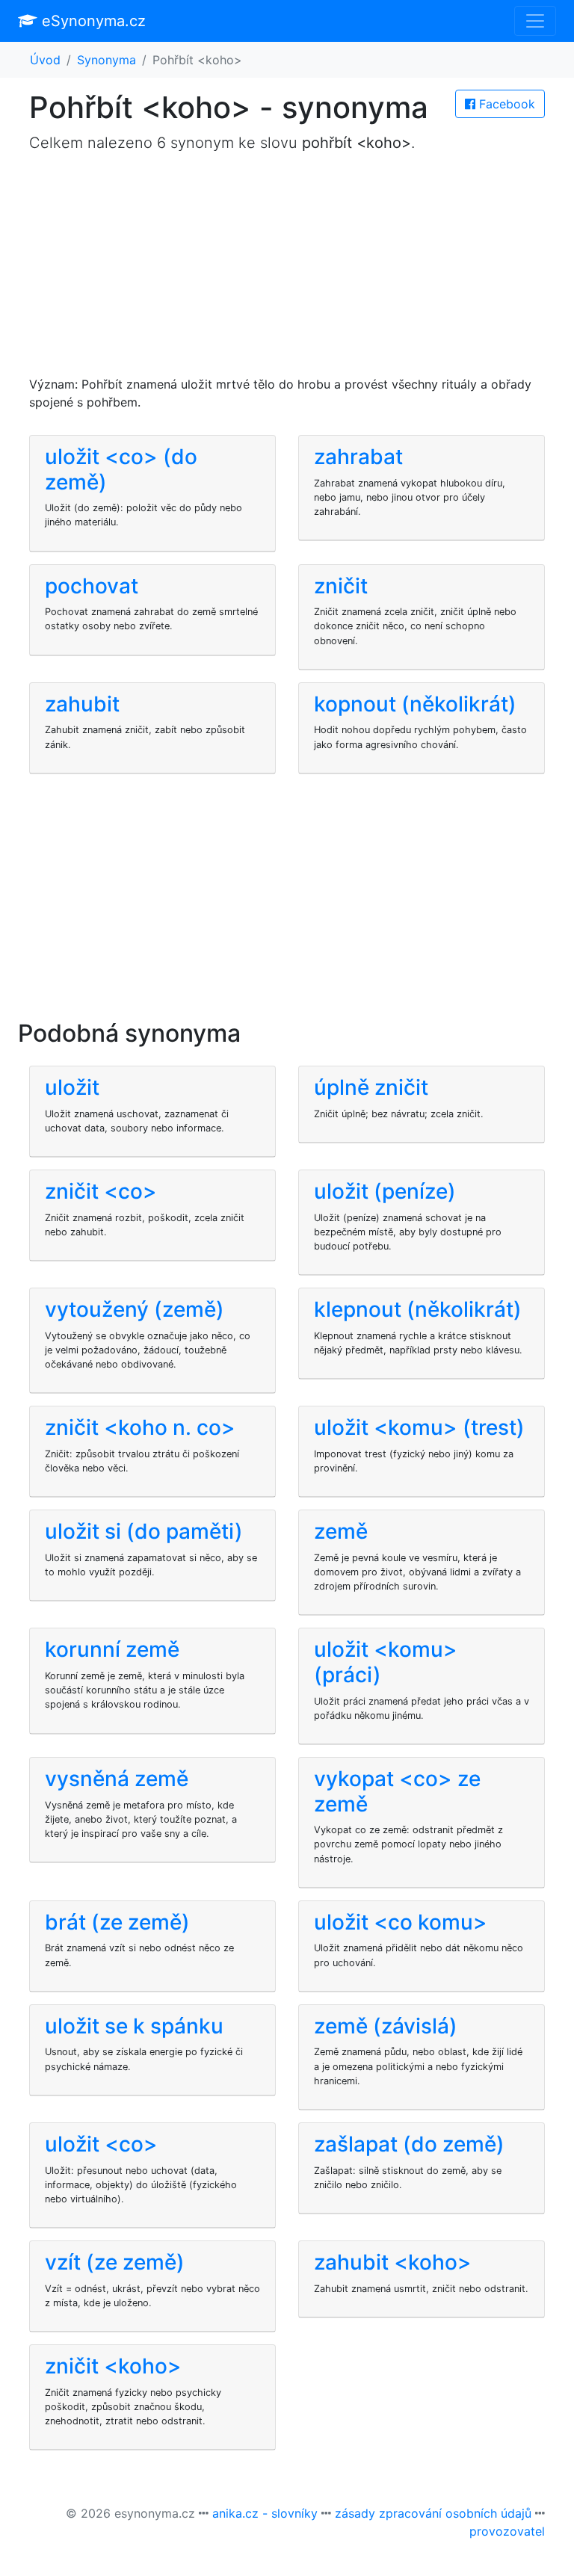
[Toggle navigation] (535, 21)
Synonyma (107, 60)
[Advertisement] (287, 271)
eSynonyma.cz (92, 21)
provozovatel (507, 2531)
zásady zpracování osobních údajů (433, 2513)
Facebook (505, 104)
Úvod (45, 60)
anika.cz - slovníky (265, 2513)
